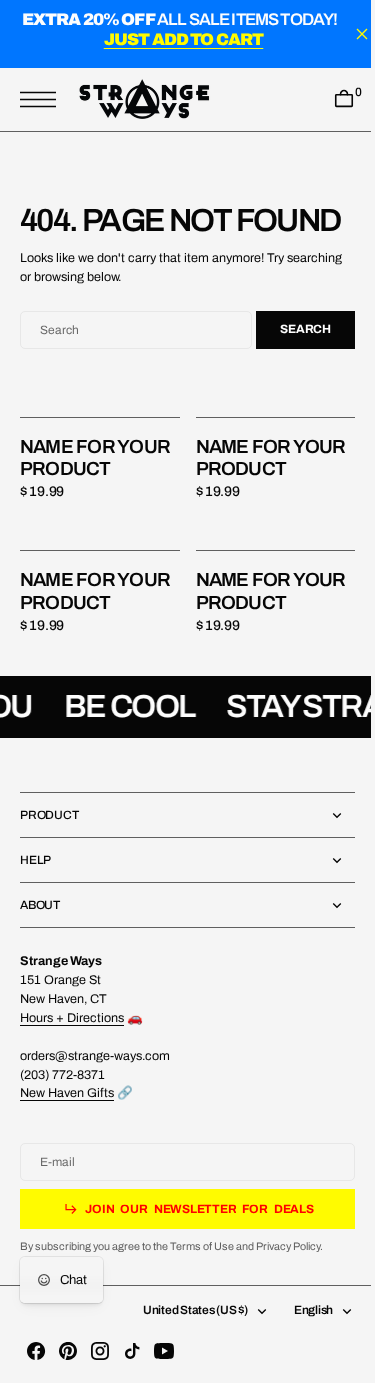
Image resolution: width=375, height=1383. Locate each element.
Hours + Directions (72, 1056)
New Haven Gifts (67, 1132)
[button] (43, 99)
